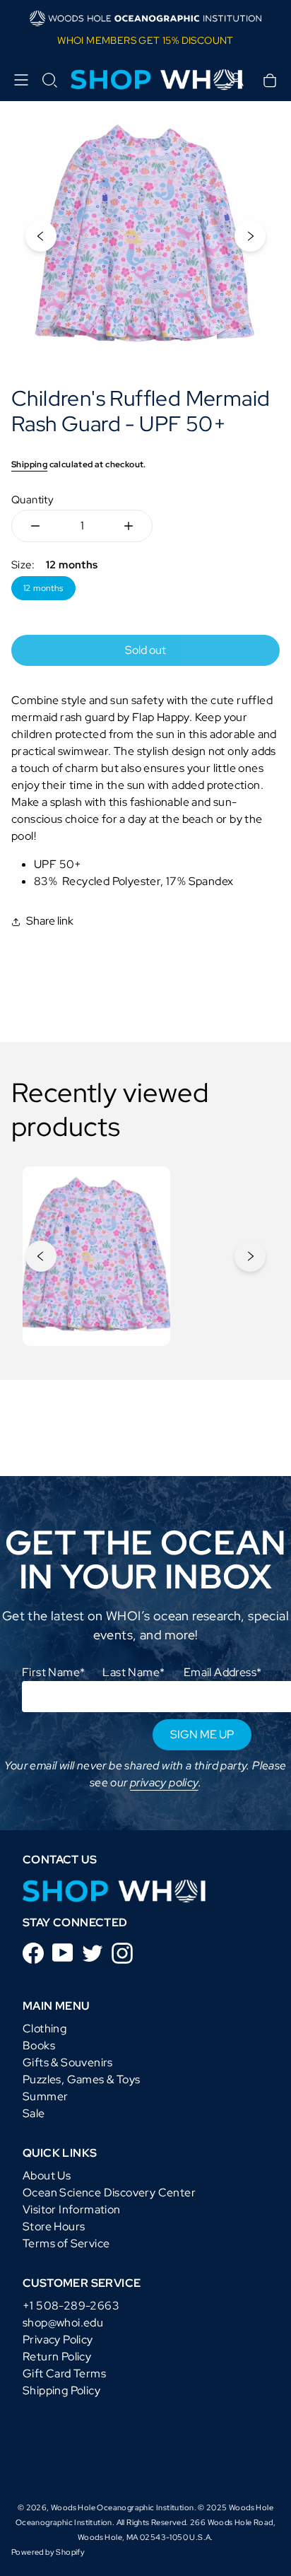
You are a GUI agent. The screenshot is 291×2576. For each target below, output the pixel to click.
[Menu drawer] (21, 80)
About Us (47, 2176)
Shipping (29, 464)
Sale (34, 2113)
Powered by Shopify (48, 2552)
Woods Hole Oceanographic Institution (122, 2507)
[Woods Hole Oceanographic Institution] (145, 80)
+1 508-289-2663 (71, 2306)
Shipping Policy (61, 2390)
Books (39, 2045)
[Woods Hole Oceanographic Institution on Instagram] (122, 1952)
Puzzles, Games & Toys (81, 2079)
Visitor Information (72, 2209)
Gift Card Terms (64, 2373)
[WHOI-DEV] (114, 1891)
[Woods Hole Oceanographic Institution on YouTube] (63, 1951)
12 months (43, 588)
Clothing (44, 2028)
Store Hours (54, 2226)
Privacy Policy (58, 2340)
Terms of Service (66, 2243)
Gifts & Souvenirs (68, 2062)
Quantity (32, 500)
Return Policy (57, 2357)
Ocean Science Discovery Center (109, 2192)
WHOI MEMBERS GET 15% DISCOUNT (145, 40)
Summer (45, 2096)
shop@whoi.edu (63, 2323)
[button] (49, 80)
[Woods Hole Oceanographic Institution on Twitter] (93, 1952)
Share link (50, 921)
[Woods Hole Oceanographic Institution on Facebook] (33, 1952)
